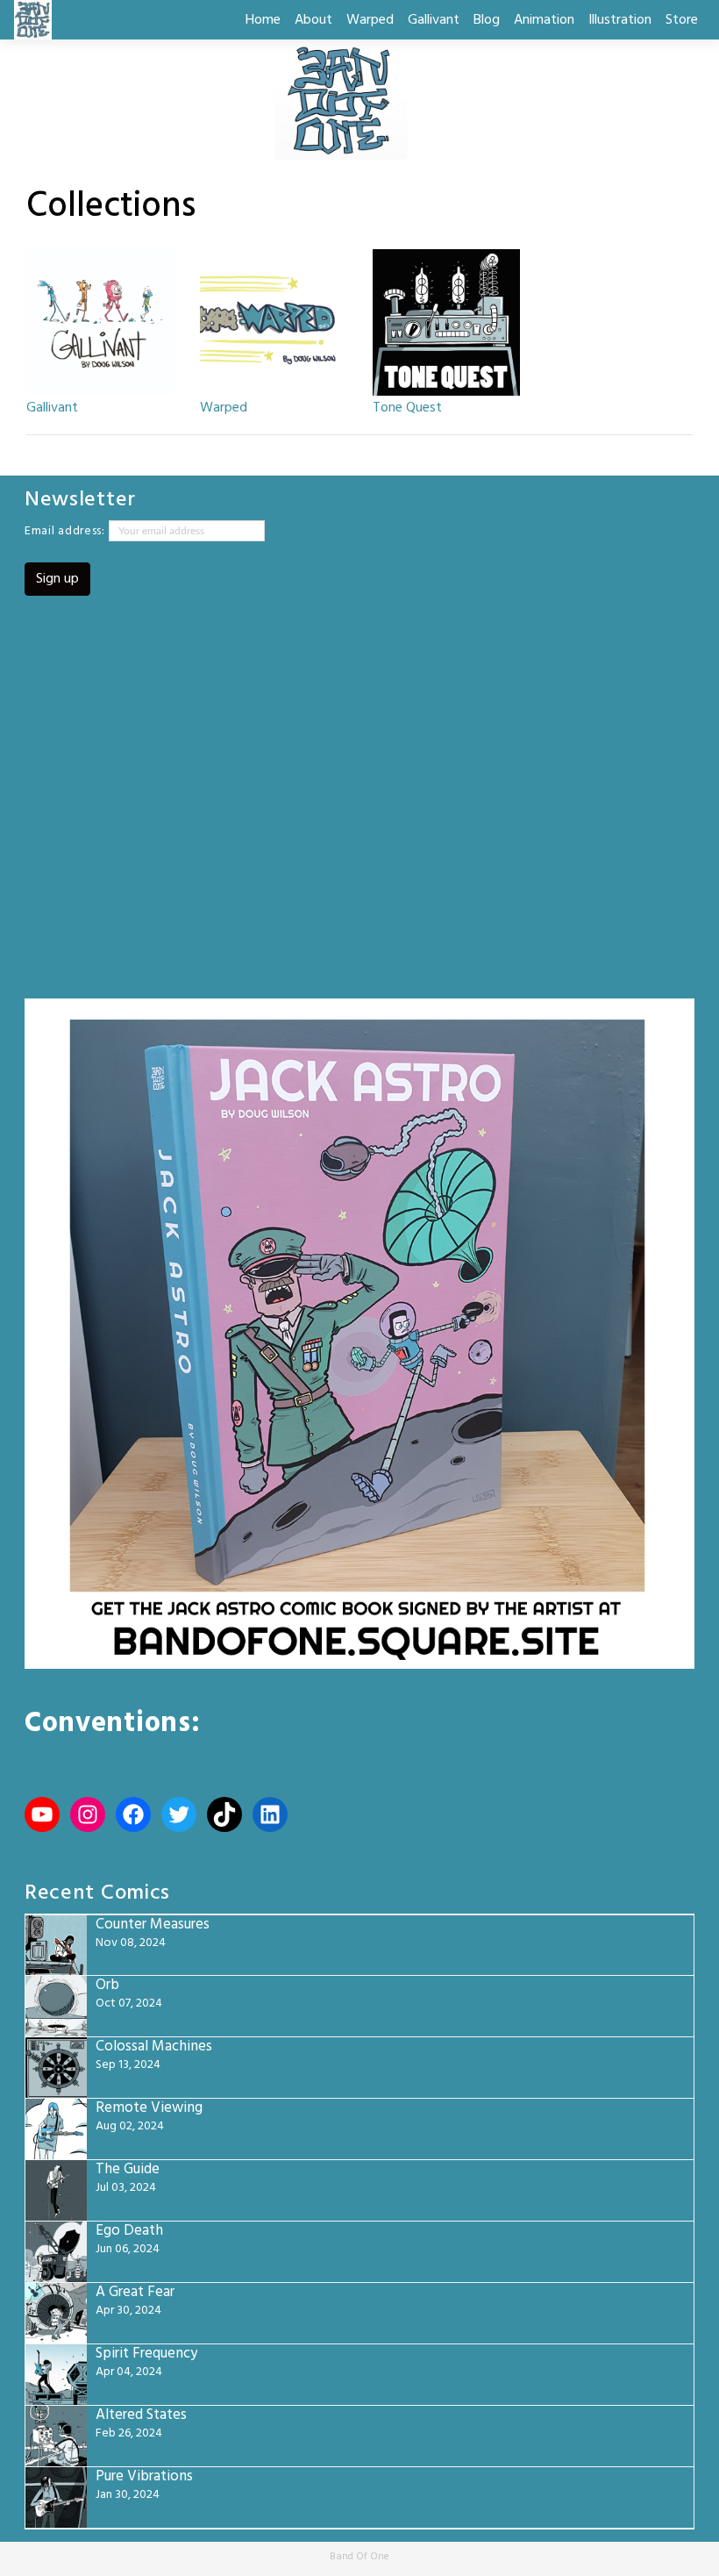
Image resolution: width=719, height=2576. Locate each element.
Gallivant (434, 20)
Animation (544, 20)
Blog (487, 20)
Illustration (620, 20)
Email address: (67, 531)
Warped (370, 20)
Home (263, 20)
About (313, 20)
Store (682, 20)
